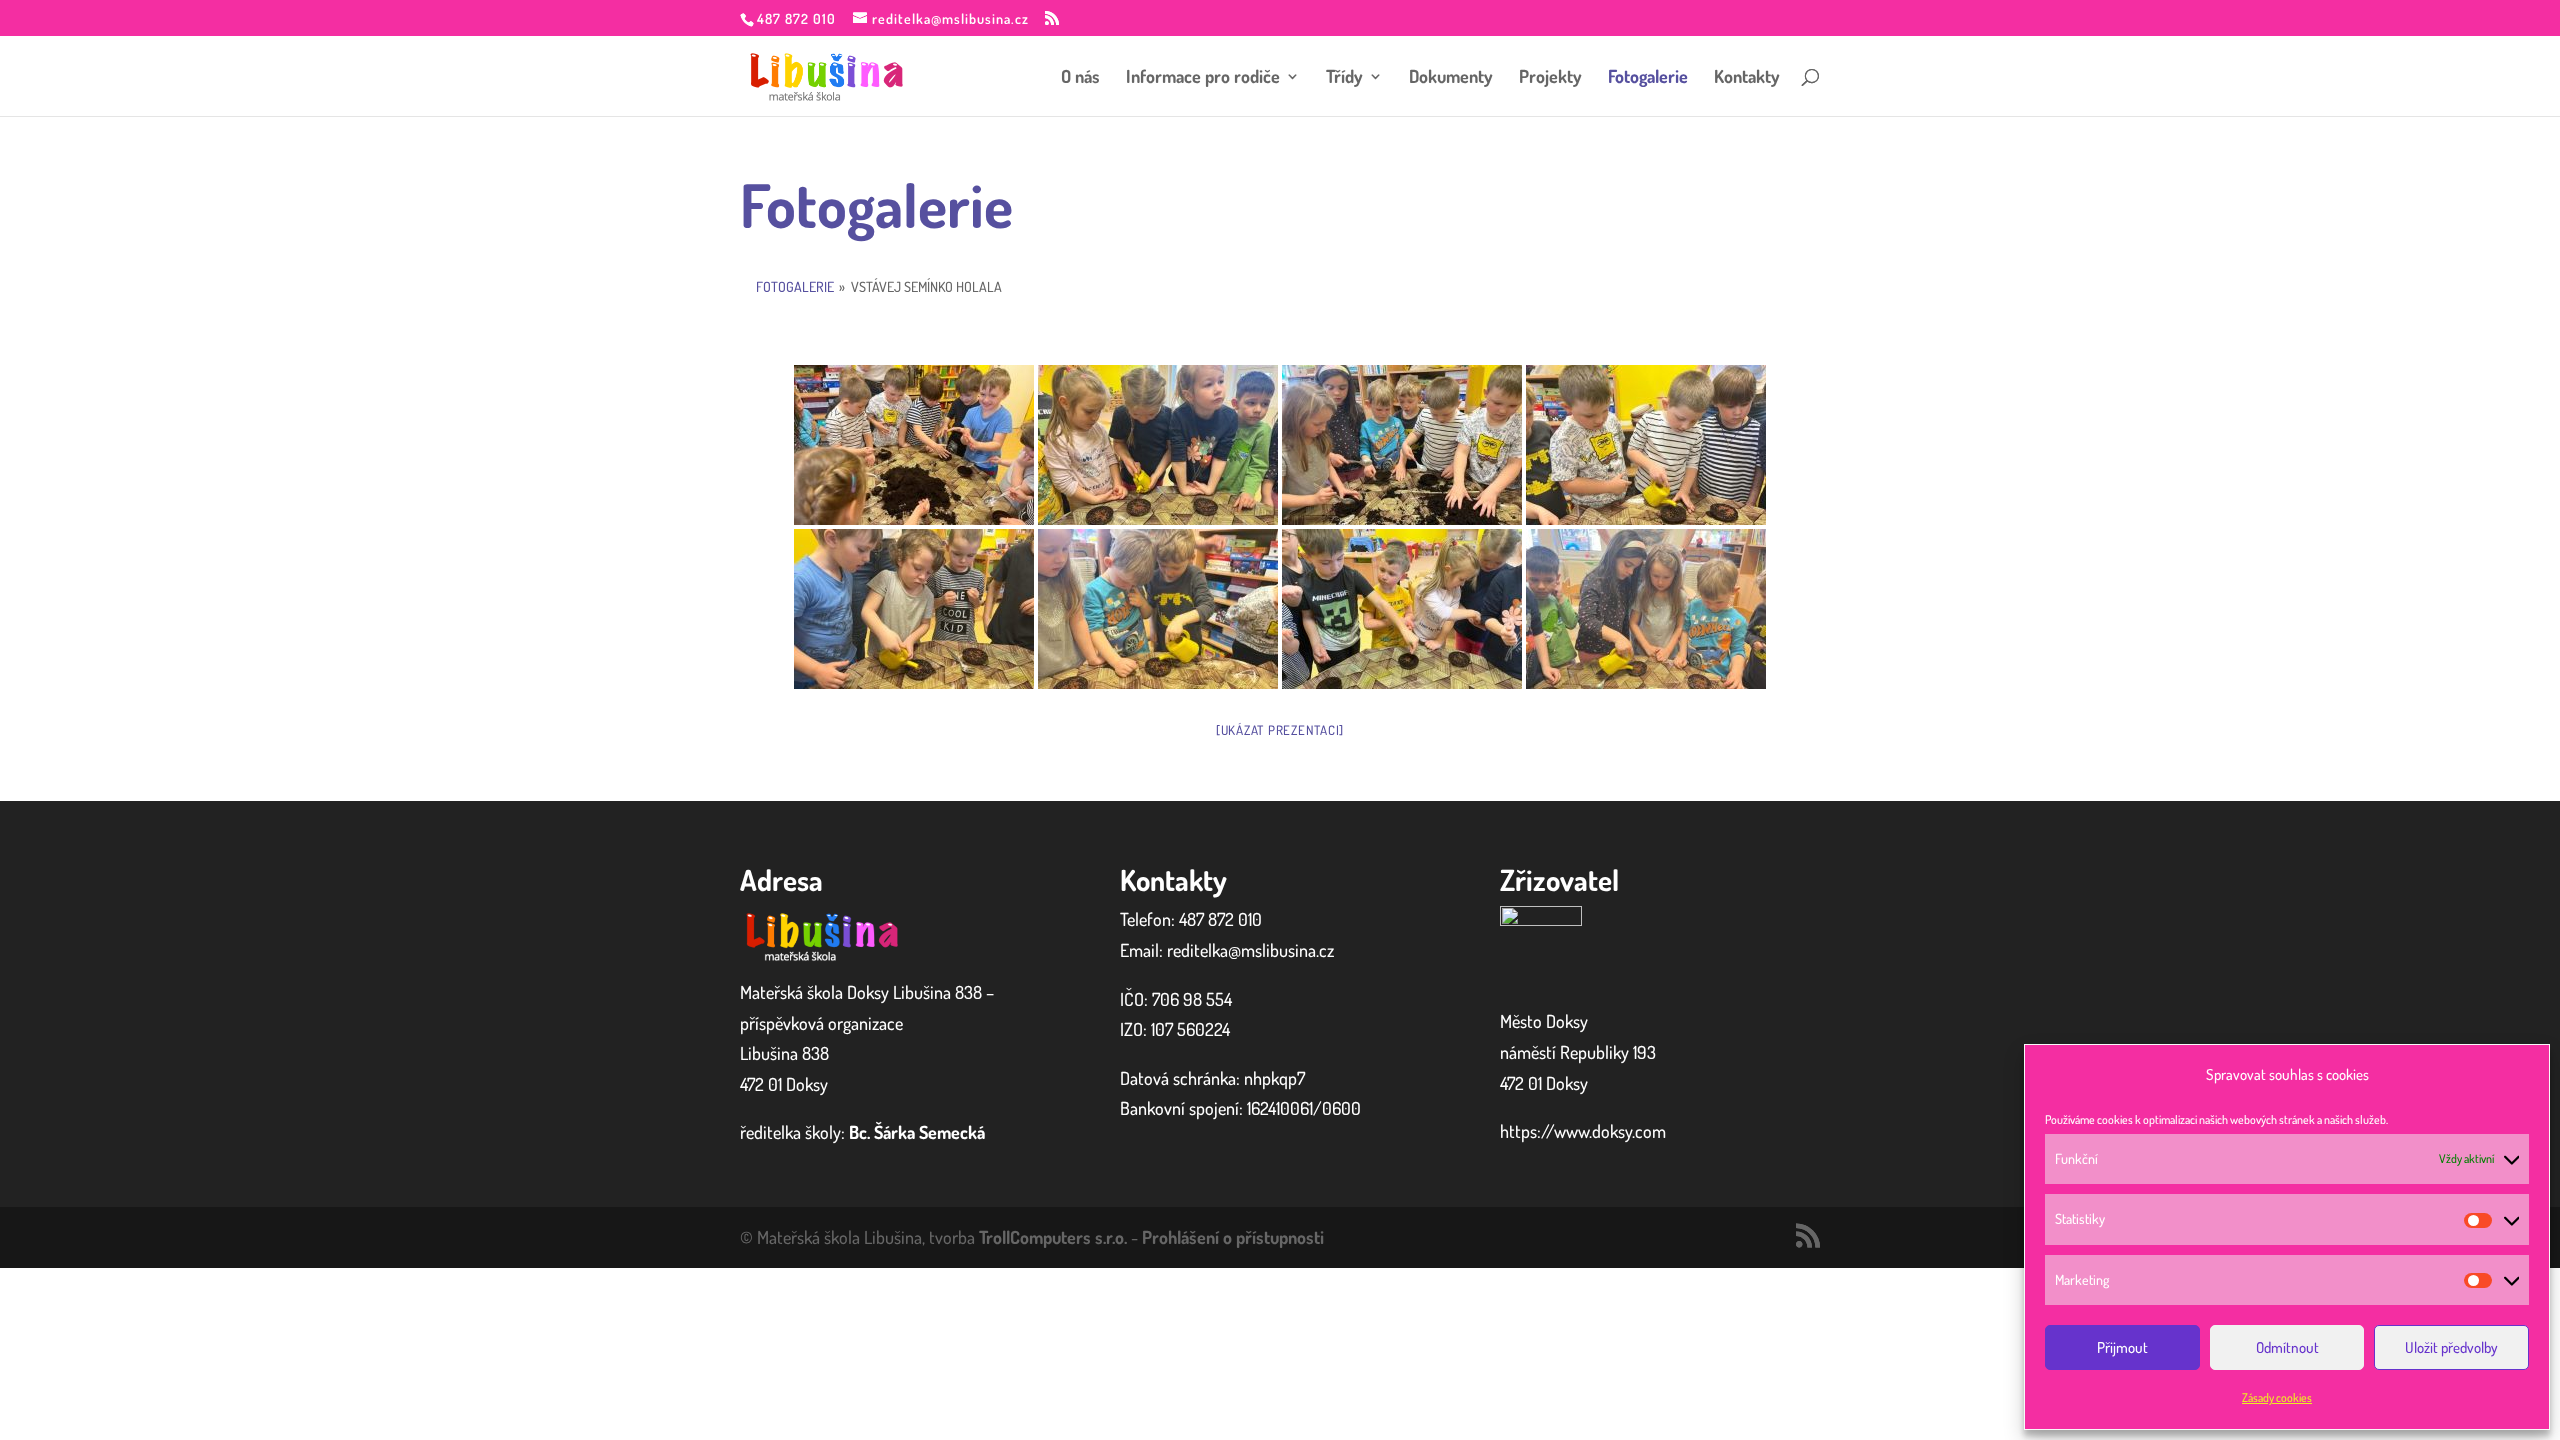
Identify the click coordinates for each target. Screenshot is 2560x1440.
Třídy (1344, 78)
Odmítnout (2287, 1347)
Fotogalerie (1648, 78)
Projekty (1550, 78)
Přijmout (2122, 1347)
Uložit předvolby (2451, 1347)
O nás (1080, 78)
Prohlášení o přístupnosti (1233, 1237)
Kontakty (1747, 78)
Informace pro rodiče (1203, 78)
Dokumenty (1451, 78)
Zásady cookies (2277, 1397)
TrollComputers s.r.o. (1053, 1237)
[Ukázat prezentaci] (1280, 730)
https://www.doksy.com (1583, 1131)
